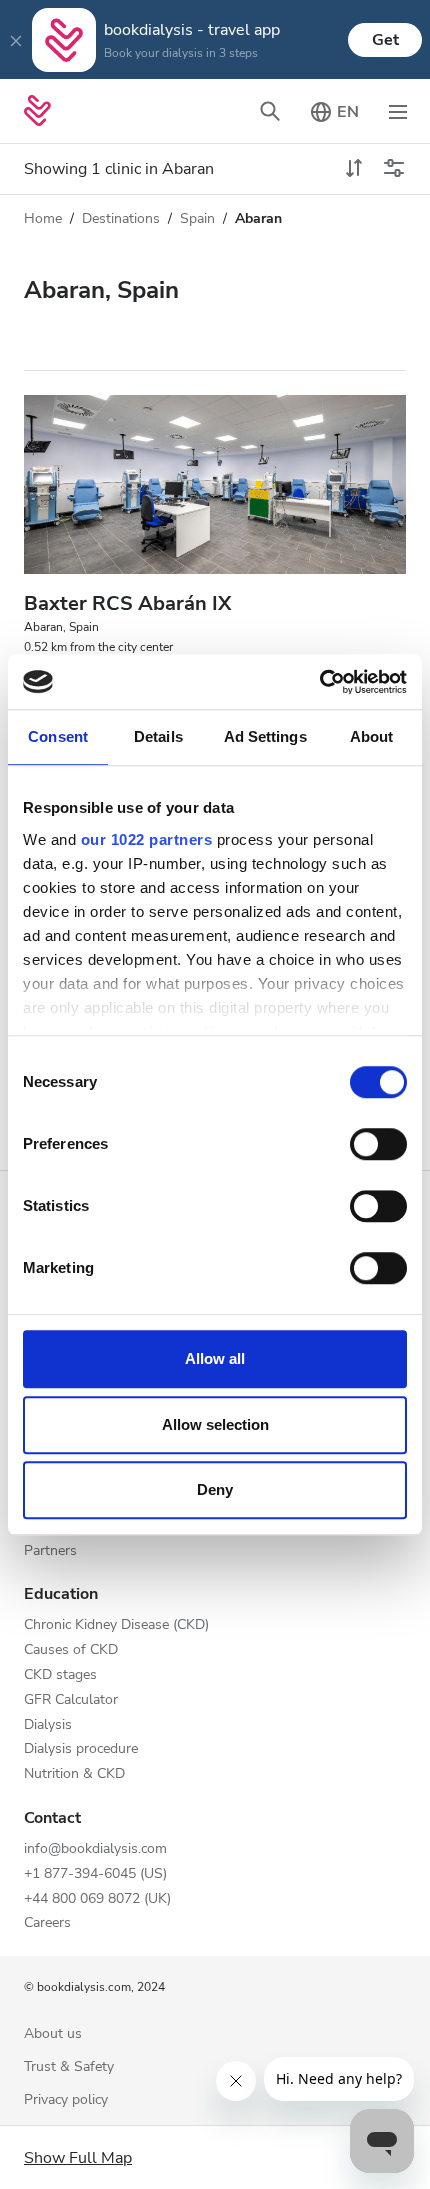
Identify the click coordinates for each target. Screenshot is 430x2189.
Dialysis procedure (81, 1749)
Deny (215, 1489)
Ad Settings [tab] (265, 736)
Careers (47, 1923)
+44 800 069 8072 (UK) (97, 1899)
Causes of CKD (71, 1650)
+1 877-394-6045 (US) (95, 1874)
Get (385, 40)
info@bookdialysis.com (95, 1849)
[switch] (378, 1144)
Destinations (121, 218)
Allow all (215, 1358)
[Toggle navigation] (398, 111)
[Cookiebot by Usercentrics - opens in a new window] (319, 682)
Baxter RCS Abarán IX (127, 603)
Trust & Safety (69, 2067)
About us (53, 2034)
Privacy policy (66, 2100)
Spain (197, 218)
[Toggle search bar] (270, 111)
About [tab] (372, 736)
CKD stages (60, 1675)
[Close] (16, 40)
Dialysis (48, 1725)
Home (43, 218)
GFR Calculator (71, 1700)
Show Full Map (78, 2158)
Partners (50, 1551)
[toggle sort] (354, 169)
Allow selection (215, 1424)
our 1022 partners (147, 839)
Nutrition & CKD (74, 1774)
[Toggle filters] (394, 169)
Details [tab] (158, 736)
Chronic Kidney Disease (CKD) (116, 1625)
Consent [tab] (58, 736)
